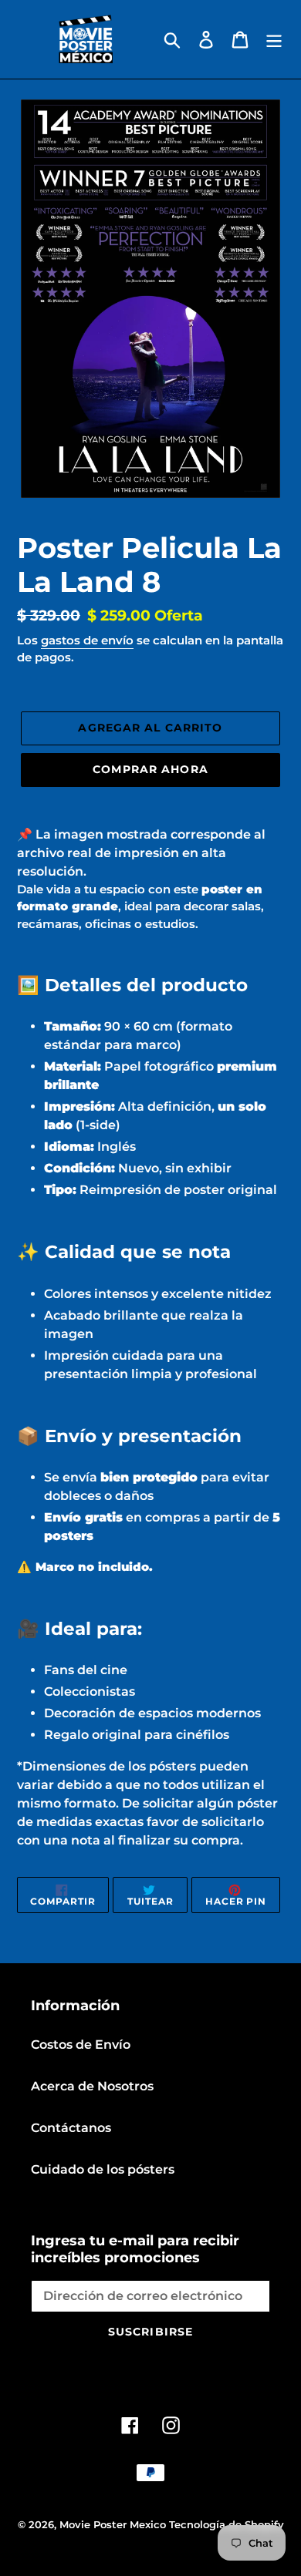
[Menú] (274, 39)
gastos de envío (87, 640)
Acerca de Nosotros (92, 2086)
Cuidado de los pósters (103, 2169)
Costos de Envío (81, 2045)
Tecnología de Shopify (227, 2524)
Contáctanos (71, 2128)
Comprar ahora (150, 769)
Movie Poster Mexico (113, 2524)
